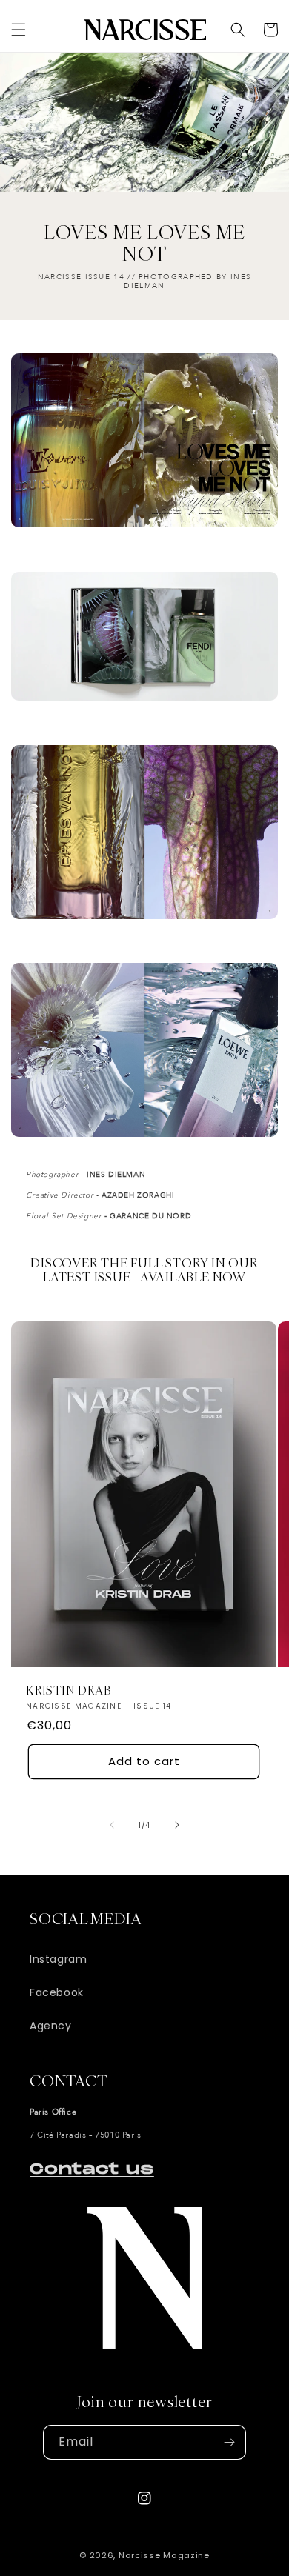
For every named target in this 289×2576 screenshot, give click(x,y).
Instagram (58, 1959)
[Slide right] (177, 1825)
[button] (19, 30)
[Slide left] (112, 1825)
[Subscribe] (229, 2442)
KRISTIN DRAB (68, 1692)
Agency (51, 2026)
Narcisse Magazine (164, 2555)
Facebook (57, 1992)
